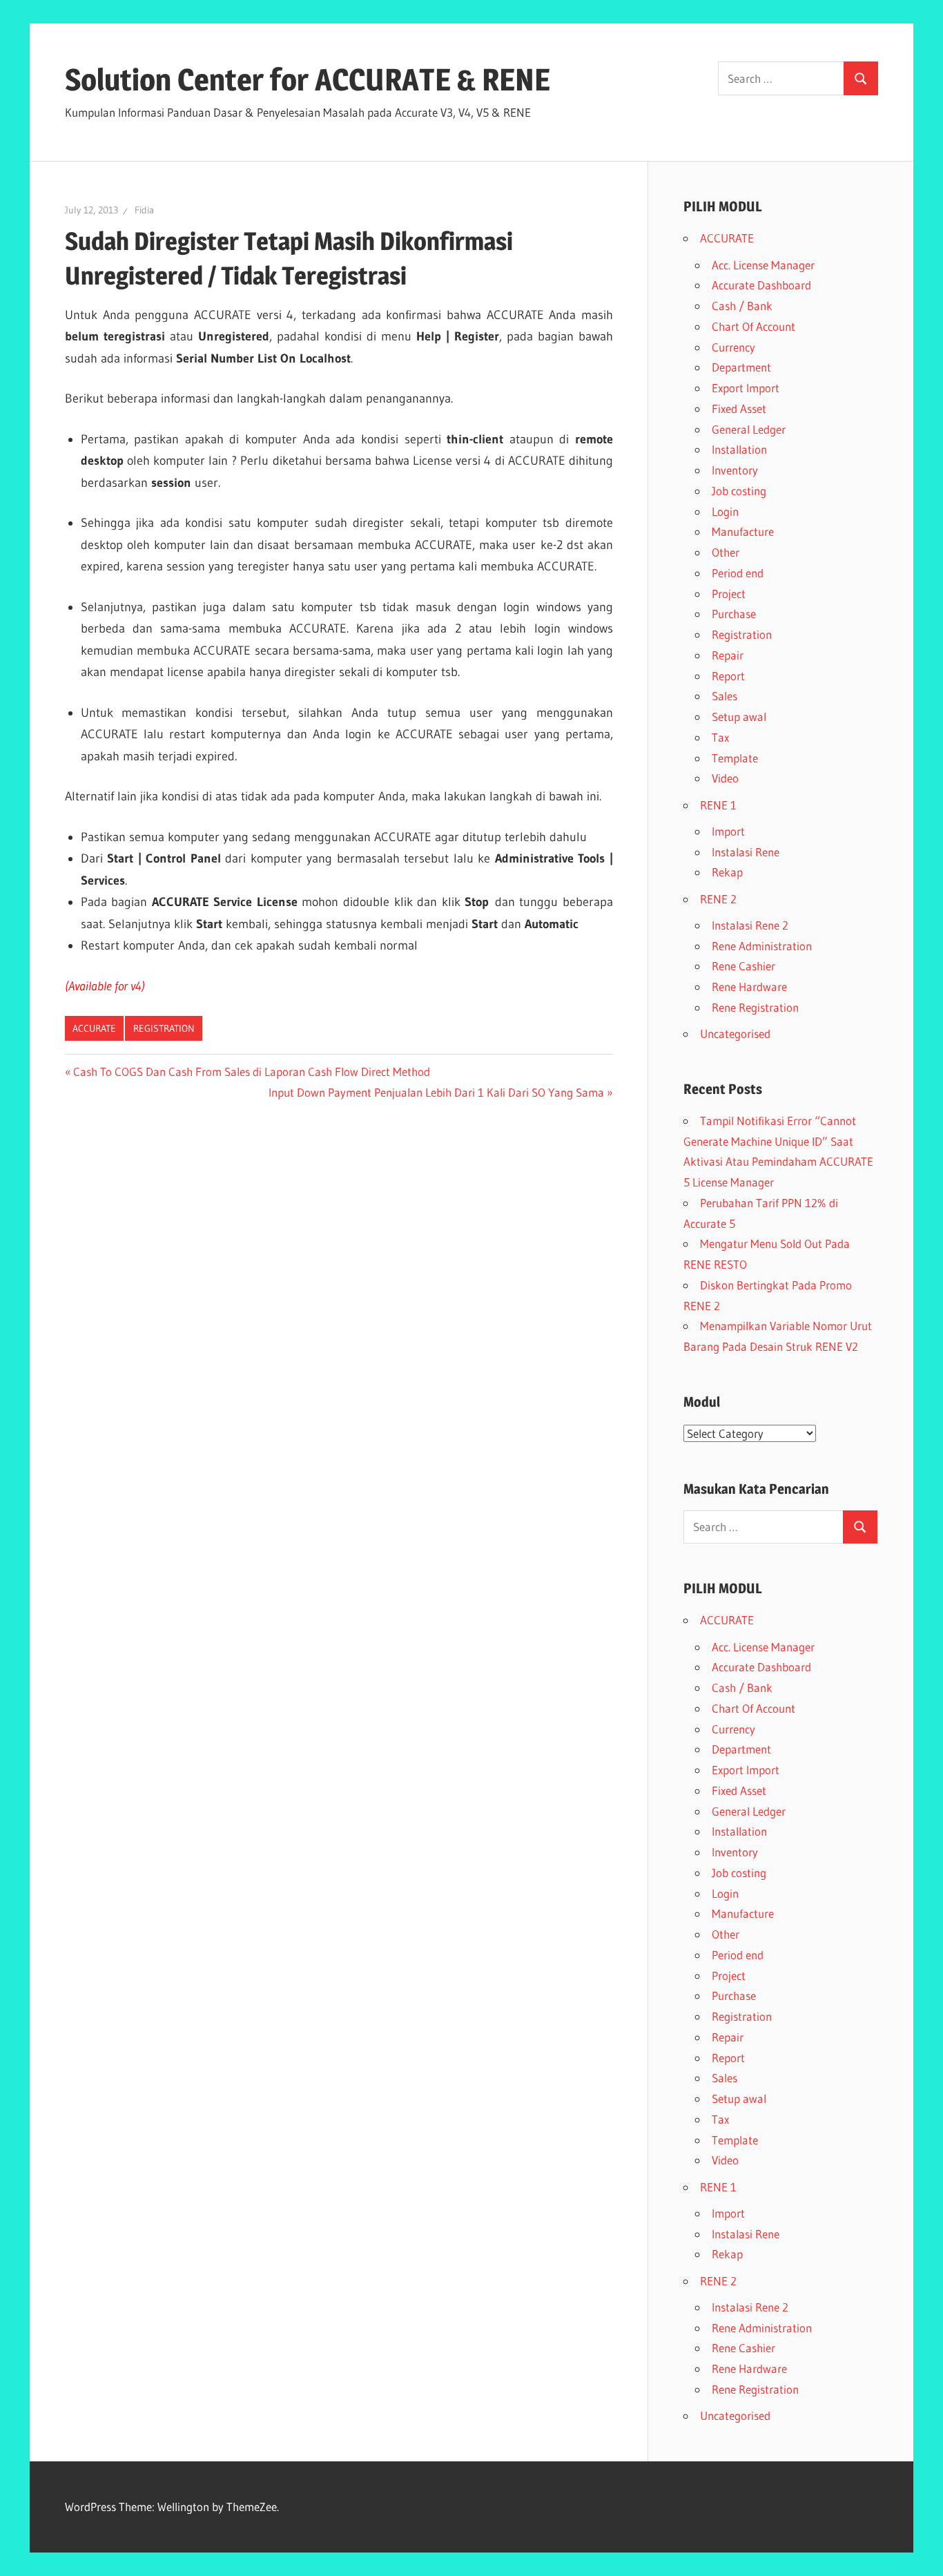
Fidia (144, 210)
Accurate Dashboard (761, 285)
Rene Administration (762, 946)
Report (728, 676)
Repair (728, 655)
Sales (725, 696)
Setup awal (739, 717)
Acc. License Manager (763, 265)
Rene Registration (755, 1007)
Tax (720, 737)
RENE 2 (718, 899)
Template (735, 758)
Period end (738, 573)
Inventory (735, 470)
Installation (739, 449)
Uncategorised (735, 1034)
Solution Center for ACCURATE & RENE (308, 79)
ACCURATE (94, 1028)
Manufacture (743, 531)
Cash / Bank (742, 306)
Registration (164, 1028)
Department (741, 367)
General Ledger (749, 429)
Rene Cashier (743, 966)
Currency (733, 347)
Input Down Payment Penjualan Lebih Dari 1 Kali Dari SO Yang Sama (436, 1092)
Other (726, 552)
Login (725, 511)
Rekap (727, 872)
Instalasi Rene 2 (750, 925)
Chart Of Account (754, 326)
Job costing (739, 491)
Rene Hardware (749, 987)
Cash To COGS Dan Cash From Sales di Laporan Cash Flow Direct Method (251, 1071)
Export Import (746, 388)
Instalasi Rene (746, 852)
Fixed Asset (739, 408)
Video (725, 778)
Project (729, 594)
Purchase (734, 614)
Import (728, 831)
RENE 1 (718, 805)
